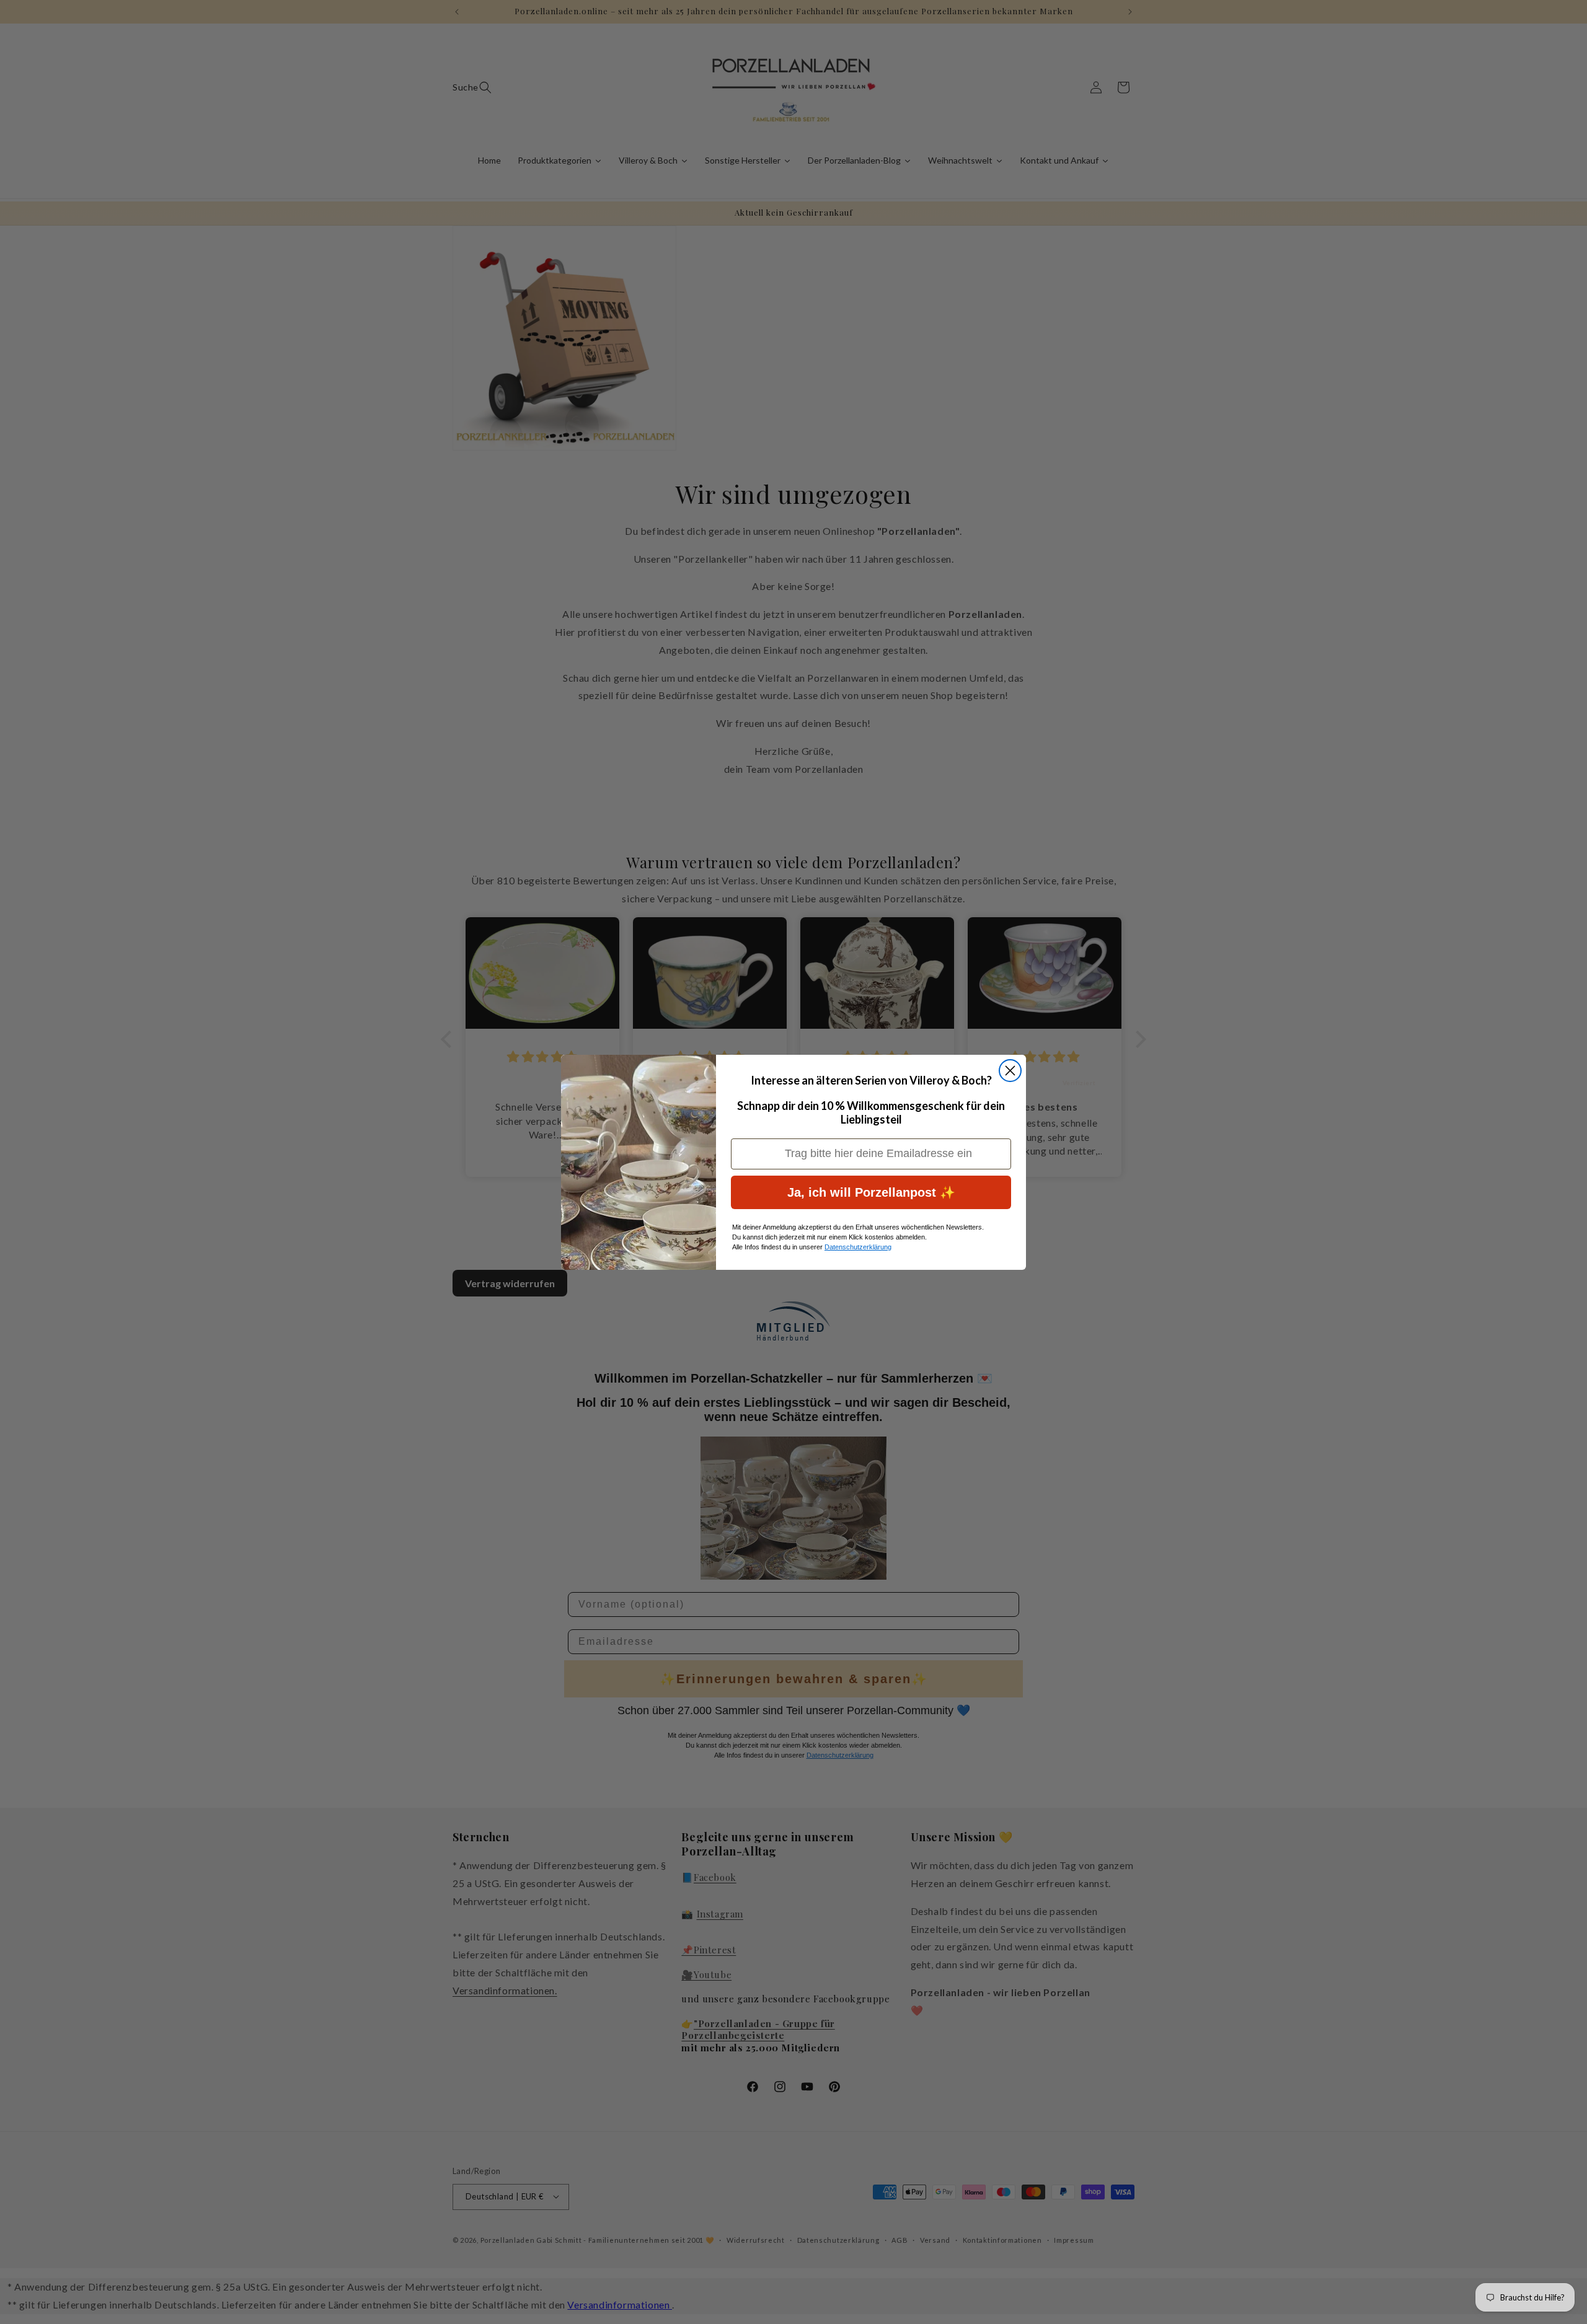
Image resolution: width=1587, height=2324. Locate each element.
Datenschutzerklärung (858, 1247)
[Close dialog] (1010, 1071)
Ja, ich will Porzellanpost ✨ (871, 1192)
